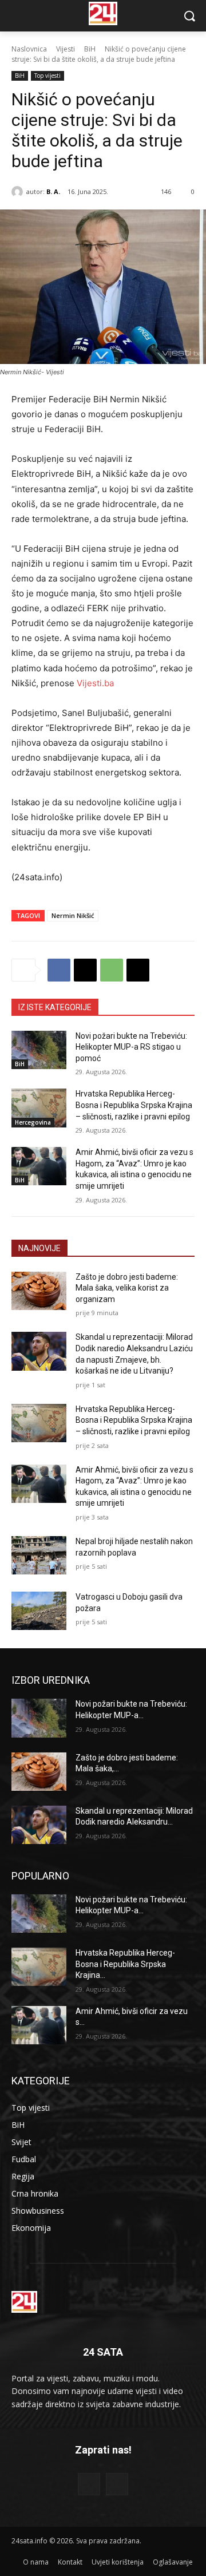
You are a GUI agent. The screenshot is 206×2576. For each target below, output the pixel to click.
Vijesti (66, 49)
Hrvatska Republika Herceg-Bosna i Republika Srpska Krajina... (125, 1964)
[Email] (138, 970)
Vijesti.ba (95, 683)
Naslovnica (29, 49)
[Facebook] (59, 970)
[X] (85, 970)
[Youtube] (117, 2484)
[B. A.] (19, 192)
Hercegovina (33, 1122)
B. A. (53, 191)
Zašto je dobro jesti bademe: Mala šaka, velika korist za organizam (127, 1288)
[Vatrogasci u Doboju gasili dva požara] (39, 1611)
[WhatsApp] (112, 970)
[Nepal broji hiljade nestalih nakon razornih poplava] (39, 1555)
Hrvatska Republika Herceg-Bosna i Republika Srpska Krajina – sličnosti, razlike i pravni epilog (134, 1105)
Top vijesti (47, 76)
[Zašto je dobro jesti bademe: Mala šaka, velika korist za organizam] (39, 1291)
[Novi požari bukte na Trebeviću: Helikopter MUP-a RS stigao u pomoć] (39, 1050)
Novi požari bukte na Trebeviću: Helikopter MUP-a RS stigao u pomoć (131, 1047)
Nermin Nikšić (73, 915)
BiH (90, 49)
